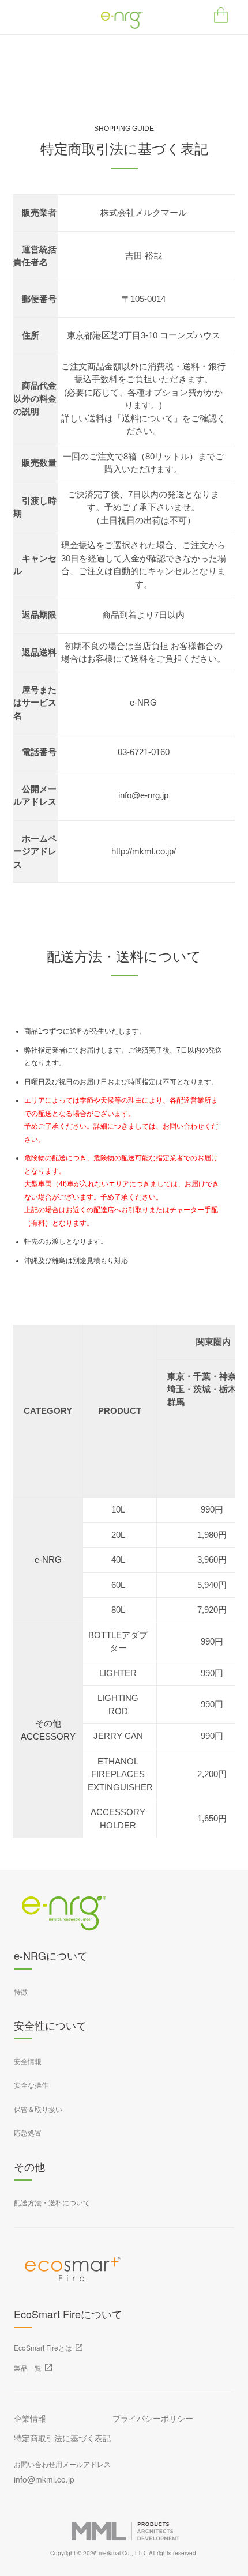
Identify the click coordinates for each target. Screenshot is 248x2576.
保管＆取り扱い (38, 2109)
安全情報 (28, 2061)
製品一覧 (28, 2368)
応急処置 (28, 2132)
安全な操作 (31, 2085)
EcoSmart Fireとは (43, 2347)
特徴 (21, 1991)
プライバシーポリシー (153, 2418)
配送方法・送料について (52, 2202)
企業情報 (30, 2418)
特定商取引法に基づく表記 (62, 2438)
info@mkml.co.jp (44, 2479)
